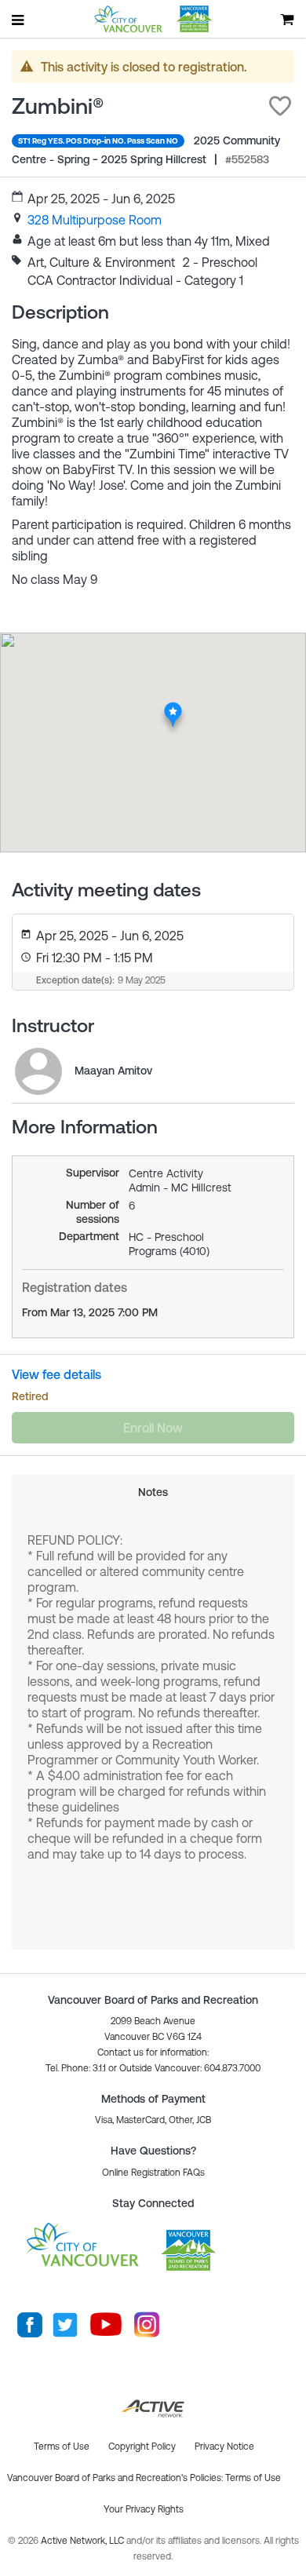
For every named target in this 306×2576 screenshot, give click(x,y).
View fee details (56, 1374)
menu (19, 20)
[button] (280, 106)
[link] (95, 220)
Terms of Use (253, 2478)
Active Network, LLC (84, 2541)
